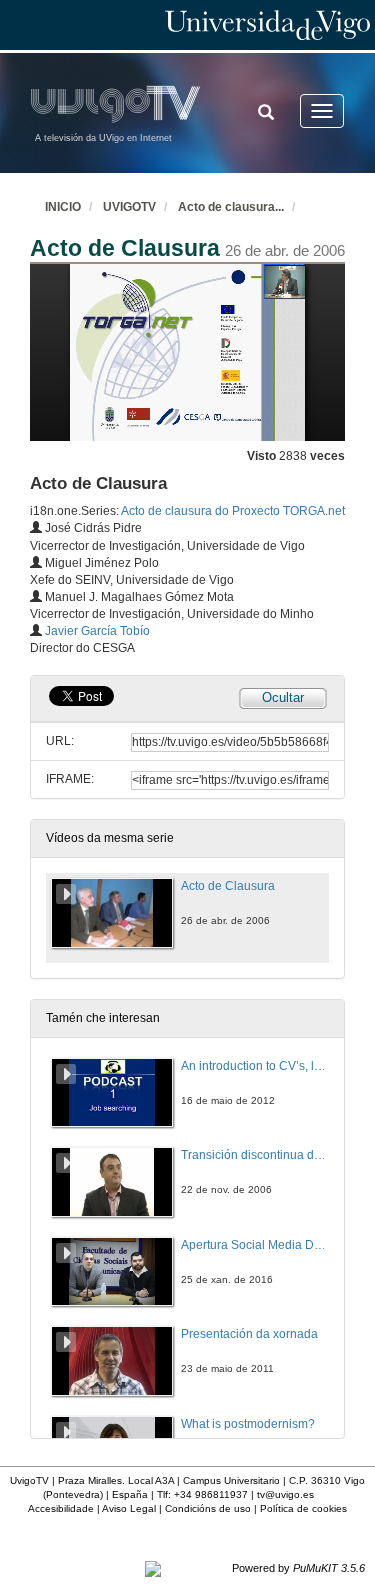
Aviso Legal (129, 1508)
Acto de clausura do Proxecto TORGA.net (233, 511)
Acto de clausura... (231, 207)
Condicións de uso (208, 1508)
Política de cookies (303, 1508)
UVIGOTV (129, 207)
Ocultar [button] (283, 697)
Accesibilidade (61, 1508)
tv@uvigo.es (285, 1494)
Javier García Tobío (97, 631)
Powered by (298, 1568)
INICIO (63, 207)
